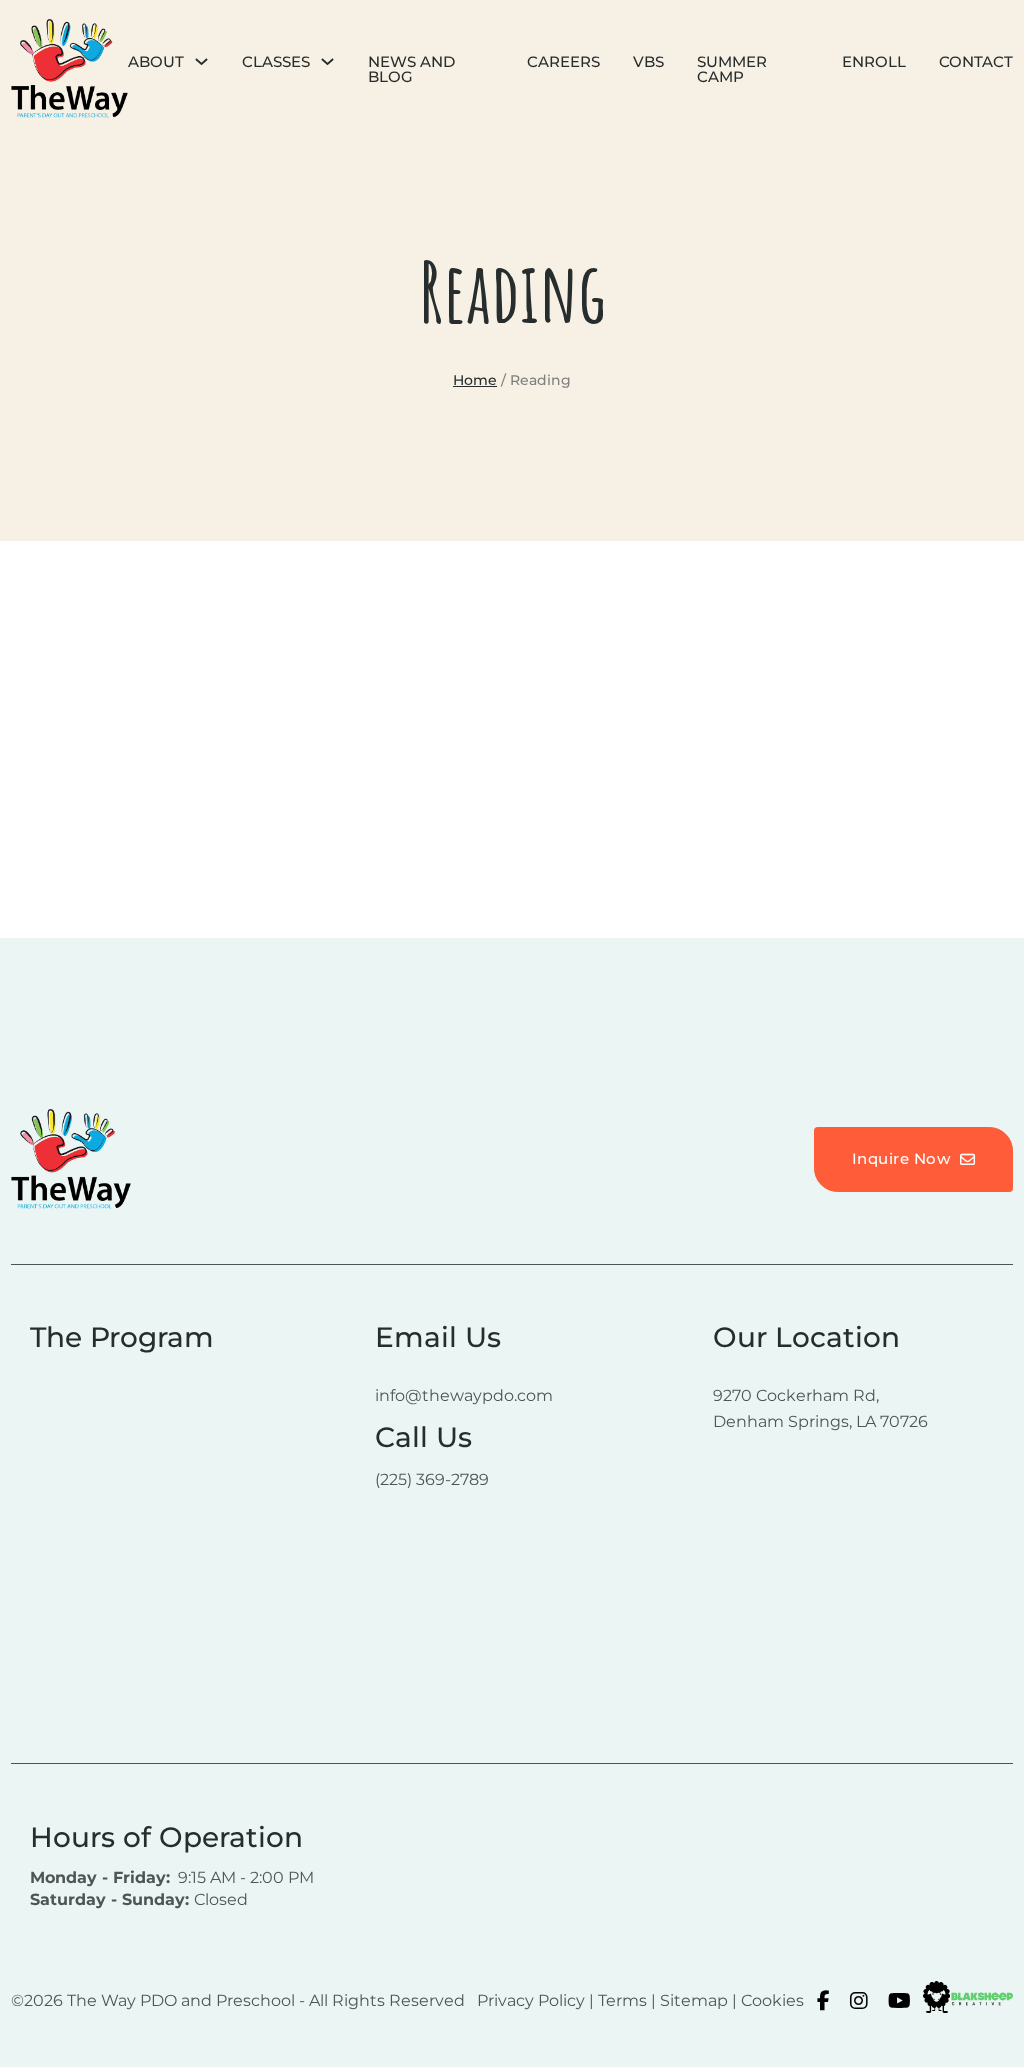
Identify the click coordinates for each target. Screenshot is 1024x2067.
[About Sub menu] (201, 61)
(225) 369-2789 (432, 1479)
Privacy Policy (531, 2000)
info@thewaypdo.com (464, 1395)
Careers (563, 61)
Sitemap (694, 2000)
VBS (648, 61)
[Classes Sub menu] (327, 61)
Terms (622, 2000)
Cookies (772, 2000)
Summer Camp (732, 69)
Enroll (874, 61)
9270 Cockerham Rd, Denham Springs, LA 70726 (820, 1408)
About (156, 61)
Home (475, 380)
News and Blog (411, 69)
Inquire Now (901, 1158)
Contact (976, 61)
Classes (276, 61)
